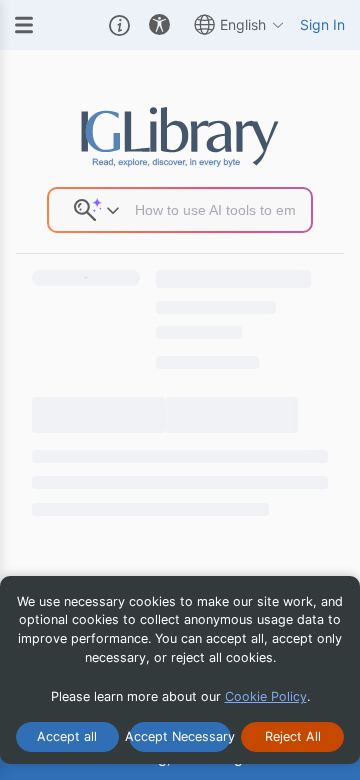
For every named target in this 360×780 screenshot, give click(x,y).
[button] (119, 25)
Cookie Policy (266, 696)
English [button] (243, 24)
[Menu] (24, 25)
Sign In (322, 24)
